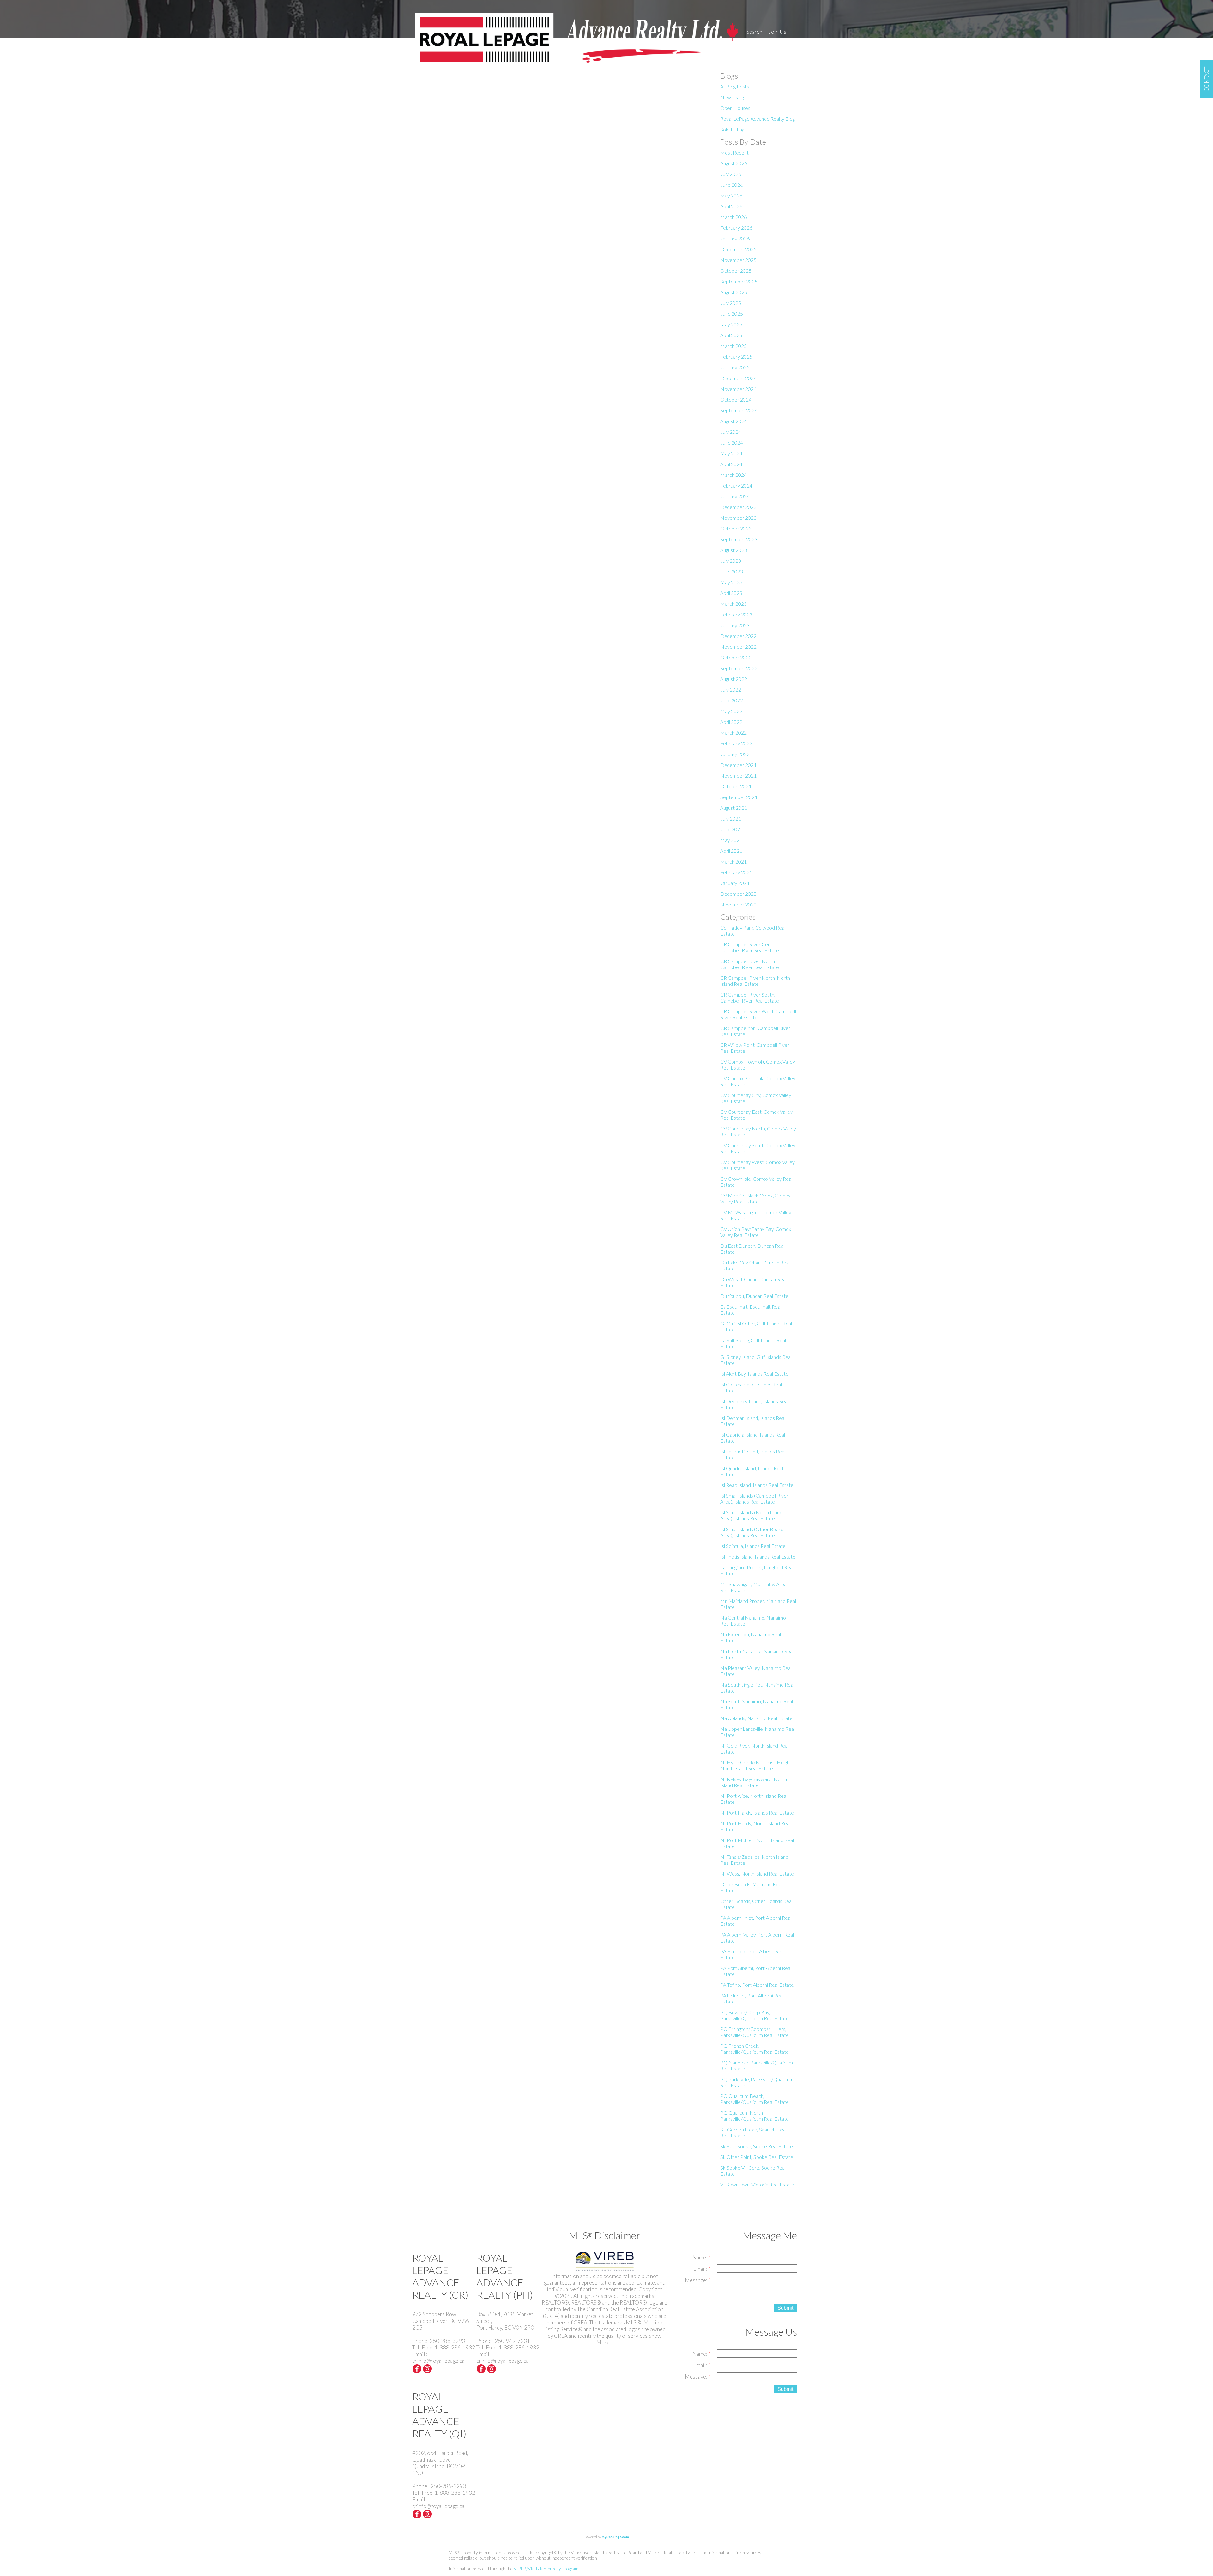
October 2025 (736, 271)
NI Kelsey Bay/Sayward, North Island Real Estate (754, 1782)
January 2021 (735, 883)
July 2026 (731, 174)
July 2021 (731, 818)
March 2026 (733, 217)
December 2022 (738, 636)
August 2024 (734, 421)
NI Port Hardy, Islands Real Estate (757, 1812)
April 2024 (731, 464)
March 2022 (733, 733)
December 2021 (738, 765)
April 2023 (731, 593)
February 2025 (736, 357)
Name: (700, 2257)
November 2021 (738, 776)
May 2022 (731, 711)
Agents (755, 43)
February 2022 (736, 743)
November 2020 (738, 904)
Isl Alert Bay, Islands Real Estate (754, 1374)
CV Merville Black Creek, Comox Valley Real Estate (755, 1198)
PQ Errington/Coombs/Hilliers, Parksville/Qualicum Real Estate (754, 2032)
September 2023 (739, 539)
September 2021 (739, 797)
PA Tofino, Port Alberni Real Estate (757, 1985)
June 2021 (732, 829)
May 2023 (731, 582)
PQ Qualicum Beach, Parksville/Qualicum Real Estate (754, 2099)
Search (754, 32)
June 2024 (732, 442)
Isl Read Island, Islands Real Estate (757, 1485)
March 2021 (733, 861)
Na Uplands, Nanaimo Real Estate (756, 1718)
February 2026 (736, 228)
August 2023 (734, 550)
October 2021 (736, 786)
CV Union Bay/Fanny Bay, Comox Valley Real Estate (756, 1232)
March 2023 (733, 604)
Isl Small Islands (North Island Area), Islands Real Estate (751, 1515)
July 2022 (731, 690)
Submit (785, 2308)
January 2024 (735, 496)
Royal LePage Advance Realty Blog (757, 119)
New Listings (734, 97)
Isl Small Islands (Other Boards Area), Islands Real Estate (753, 1532)
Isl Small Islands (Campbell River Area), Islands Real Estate (754, 1499)
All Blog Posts (735, 86)
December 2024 (738, 378)
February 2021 (736, 872)
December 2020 (738, 894)
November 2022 (738, 647)
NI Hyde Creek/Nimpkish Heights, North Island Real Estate (757, 1765)
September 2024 (739, 410)
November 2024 (738, 389)
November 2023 (738, 518)
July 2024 (731, 432)
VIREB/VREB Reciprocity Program (546, 2569)
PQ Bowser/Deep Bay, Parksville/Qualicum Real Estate (754, 2015)
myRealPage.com (615, 2537)
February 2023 (736, 614)
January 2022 (735, 754)
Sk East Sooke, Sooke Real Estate (757, 2146)
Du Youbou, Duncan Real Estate (754, 1296)
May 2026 (731, 195)
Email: (701, 2269)
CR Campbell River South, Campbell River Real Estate (750, 997)
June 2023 (732, 571)
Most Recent (734, 152)
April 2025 (731, 335)
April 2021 (731, 851)
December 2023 (738, 507)
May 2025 (731, 324)
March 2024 (733, 475)
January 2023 (735, 625)
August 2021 (734, 808)
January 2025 (735, 367)
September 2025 (739, 281)
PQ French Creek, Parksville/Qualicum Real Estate (754, 2049)
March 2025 (733, 346)
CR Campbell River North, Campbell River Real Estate (750, 964)
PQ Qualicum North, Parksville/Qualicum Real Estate (754, 2116)
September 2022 (739, 668)
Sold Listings (733, 129)
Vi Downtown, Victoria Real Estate (757, 2184)
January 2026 (735, 238)
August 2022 (734, 679)
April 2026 (731, 206)
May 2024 (731, 453)
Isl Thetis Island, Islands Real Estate (758, 1557)
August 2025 (734, 292)
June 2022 (732, 700)
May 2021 (731, 840)
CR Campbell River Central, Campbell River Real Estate (750, 947)
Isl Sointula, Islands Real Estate (753, 1546)
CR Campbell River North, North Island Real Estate (755, 981)
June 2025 (732, 314)
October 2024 (736, 400)
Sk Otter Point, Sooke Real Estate (757, 2157)
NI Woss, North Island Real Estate (757, 1873)
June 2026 (732, 185)
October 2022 (736, 657)
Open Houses (735, 108)
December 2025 (738, 249)
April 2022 (731, 722)
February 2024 (736, 485)
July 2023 (731, 561)
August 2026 (734, 163)
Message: (697, 2280)
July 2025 (731, 303)
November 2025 (738, 260)
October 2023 (736, 528)
